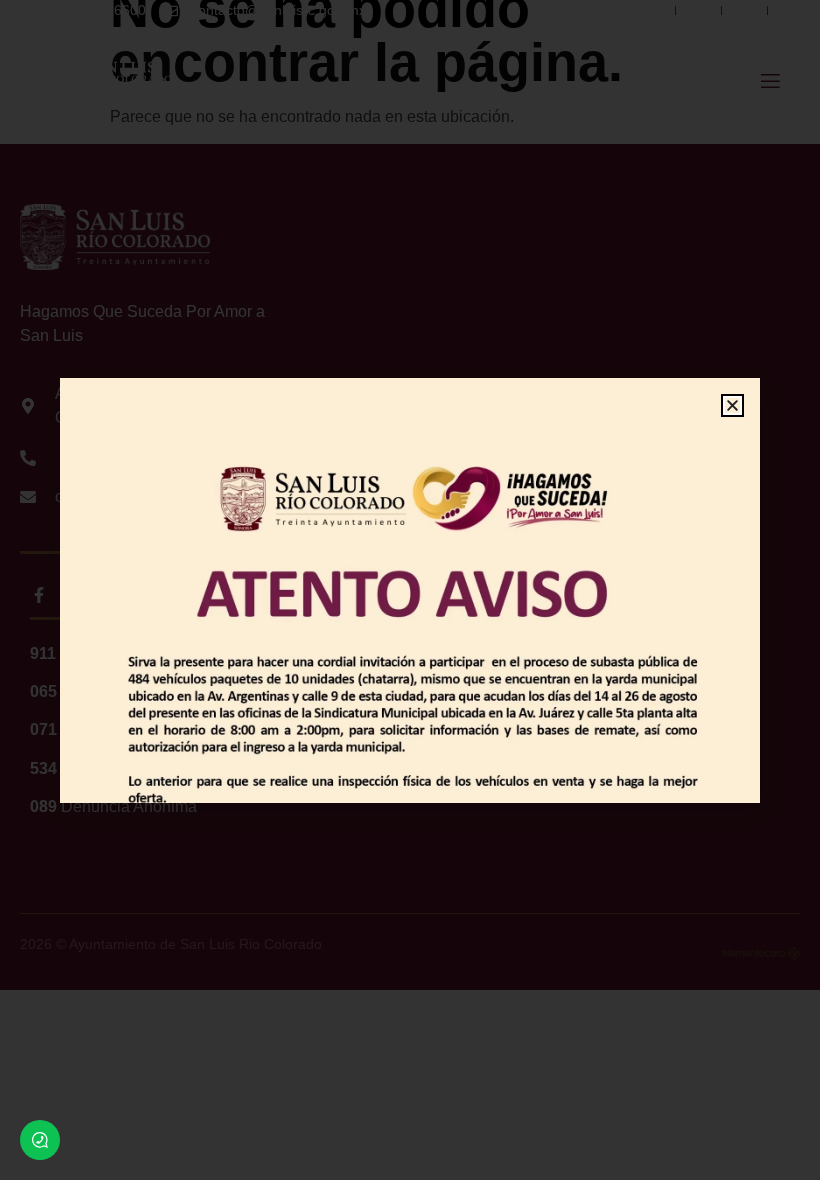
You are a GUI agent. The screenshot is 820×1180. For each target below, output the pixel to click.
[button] (732, 405)
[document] (410, 590)
